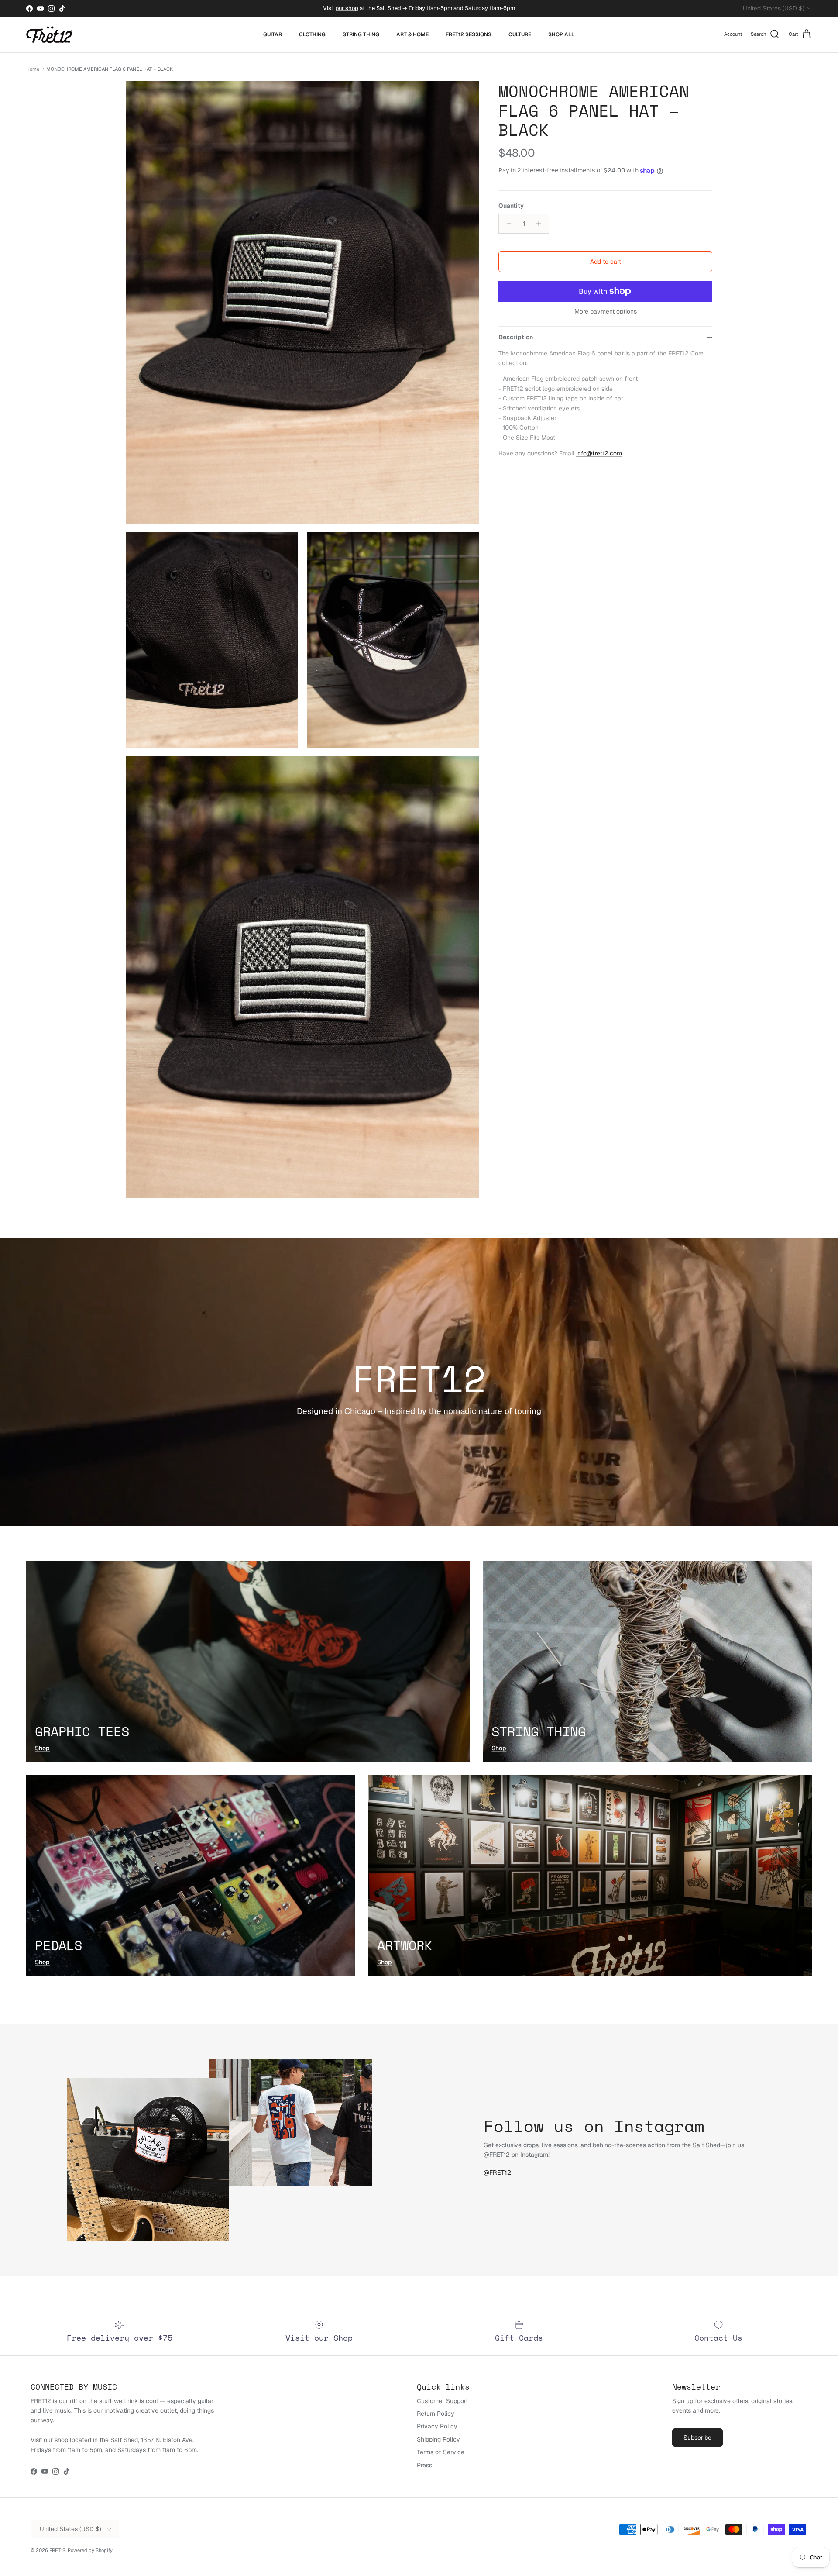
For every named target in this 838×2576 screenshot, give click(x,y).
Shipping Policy (438, 2439)
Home (33, 69)
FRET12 (57, 2550)
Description (516, 337)
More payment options (606, 312)
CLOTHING (312, 34)
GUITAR (273, 34)
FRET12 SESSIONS (469, 34)
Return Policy (436, 2414)
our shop (347, 8)
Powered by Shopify (90, 2550)
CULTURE (520, 34)
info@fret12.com (599, 453)
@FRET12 (497, 2173)
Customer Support (442, 2401)
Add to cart (606, 262)
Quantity (511, 206)
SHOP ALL (561, 34)
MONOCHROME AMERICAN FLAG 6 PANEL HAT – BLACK (110, 69)
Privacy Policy (437, 2426)
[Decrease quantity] (507, 224)
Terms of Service (441, 2452)
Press (424, 2465)
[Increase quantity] (541, 224)
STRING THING (361, 34)
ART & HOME (412, 34)
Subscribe (697, 2438)
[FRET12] (49, 35)
